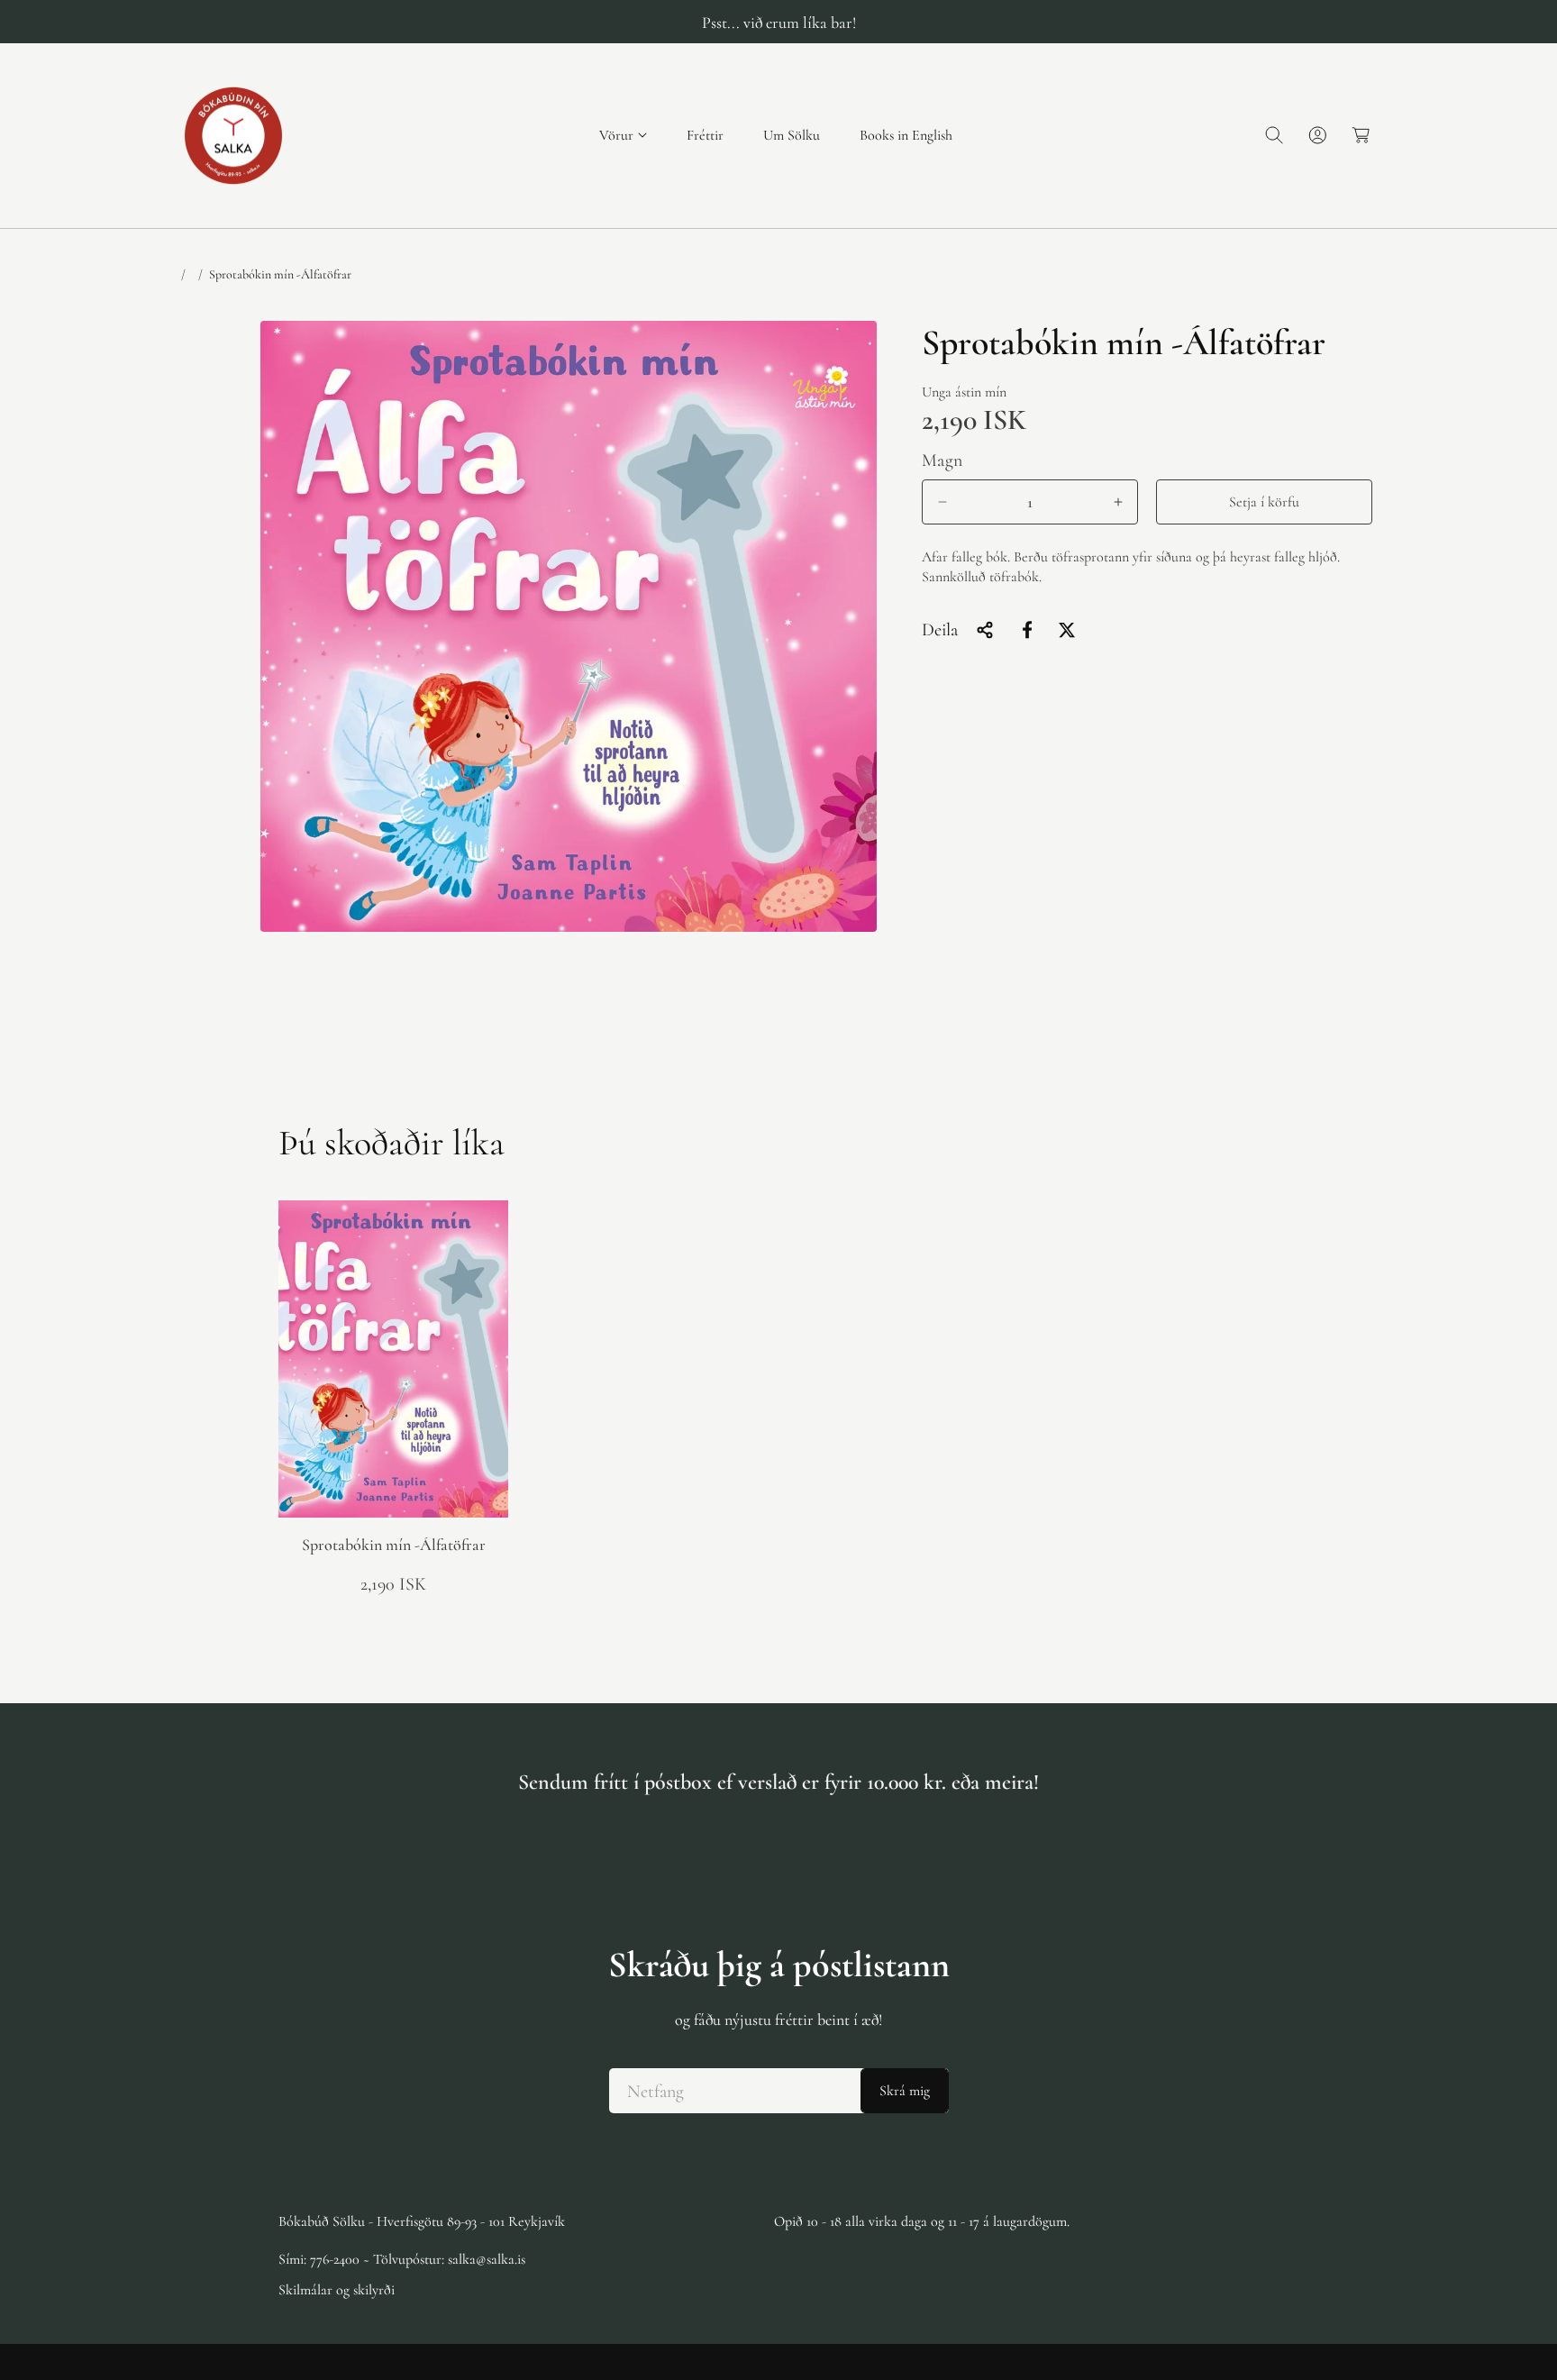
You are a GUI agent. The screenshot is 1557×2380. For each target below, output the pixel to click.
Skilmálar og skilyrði (337, 2290)
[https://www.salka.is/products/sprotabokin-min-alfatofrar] (1027, 630)
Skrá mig (905, 2091)
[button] (623, 136)
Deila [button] (940, 630)
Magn (942, 460)
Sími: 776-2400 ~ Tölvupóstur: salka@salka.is (402, 2259)
